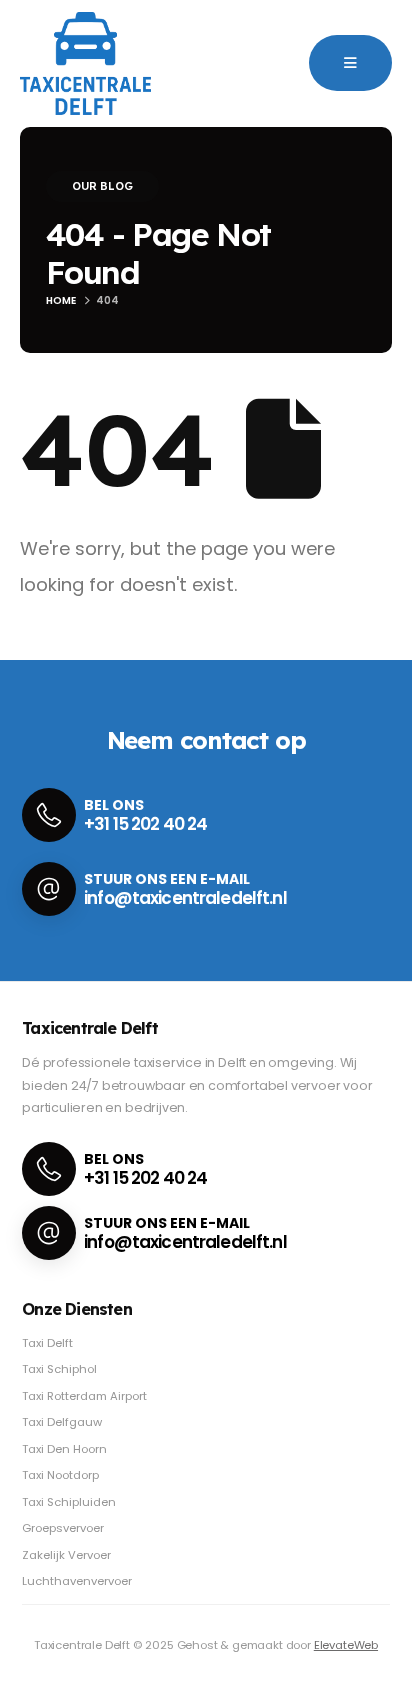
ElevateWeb (346, 1645)
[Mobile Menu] (350, 63)
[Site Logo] (85, 63)
